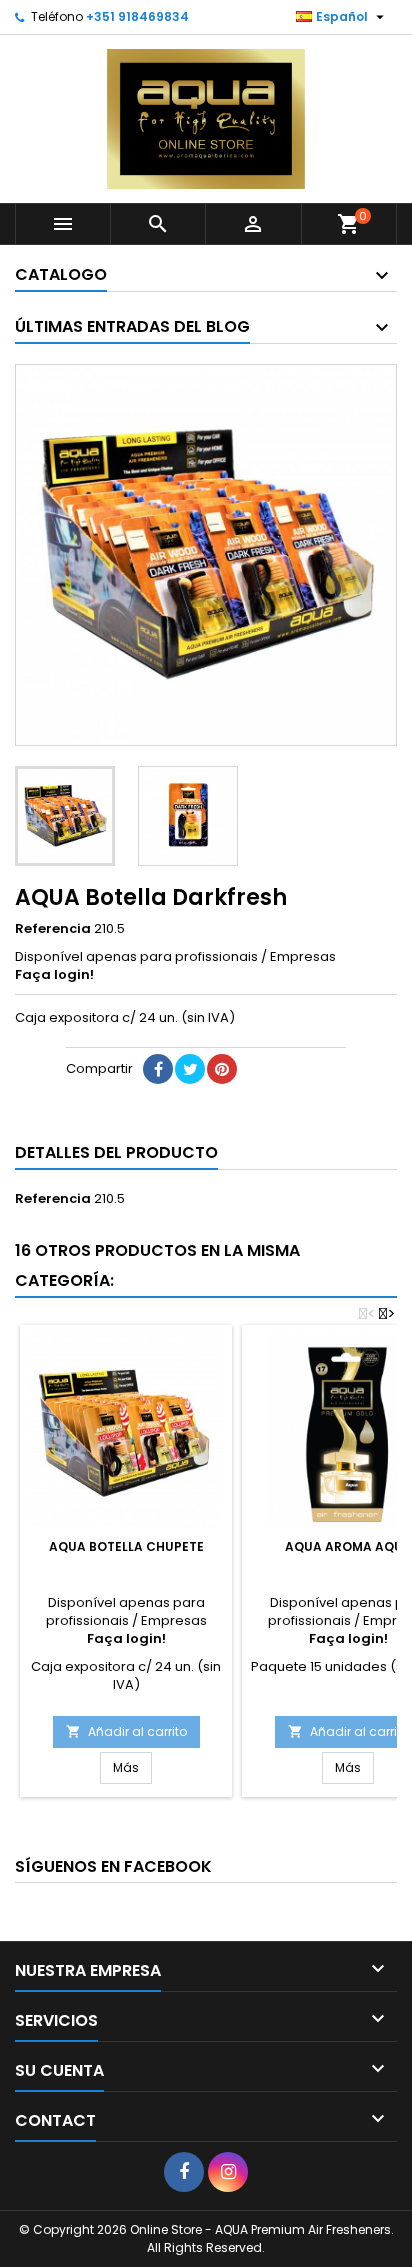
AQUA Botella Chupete (126, 1546)
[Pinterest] (222, 1069)
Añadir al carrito (126, 1731)
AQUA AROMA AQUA (348, 1546)
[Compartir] (158, 1069)
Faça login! (54, 974)
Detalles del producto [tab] (116, 1152)
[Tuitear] (190, 1069)
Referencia (53, 929)
